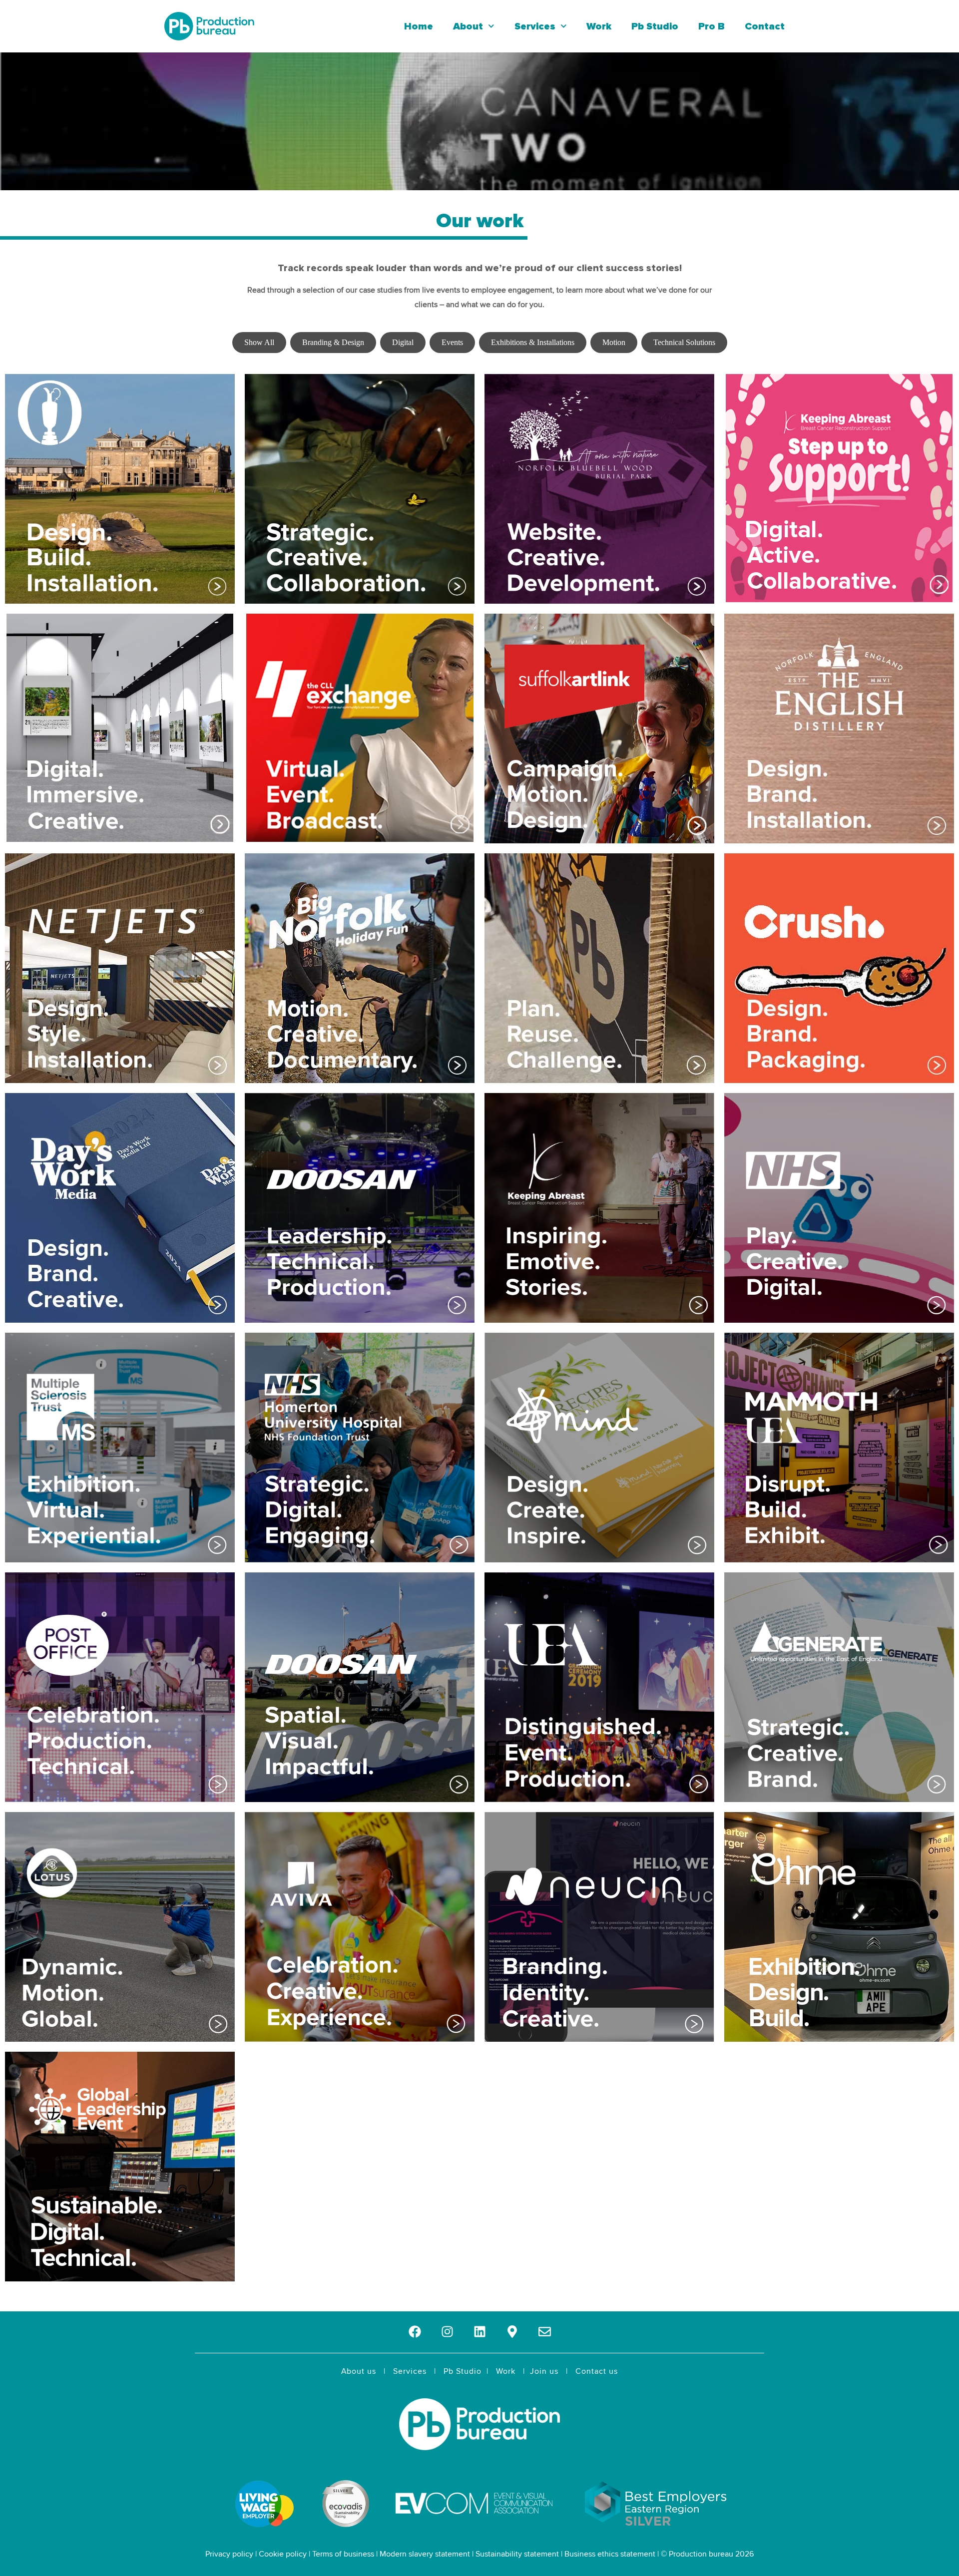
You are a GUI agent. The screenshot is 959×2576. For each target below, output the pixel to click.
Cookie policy (283, 2554)
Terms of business (343, 2554)
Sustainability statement (517, 2554)
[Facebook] (415, 2332)
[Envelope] (545, 2332)
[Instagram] (447, 2332)
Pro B (712, 26)
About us (359, 2371)
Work (599, 26)
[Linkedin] (480, 2332)
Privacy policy (229, 2554)
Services (535, 26)
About (468, 26)
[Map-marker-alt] (512, 2332)
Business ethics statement (610, 2554)
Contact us (597, 2371)
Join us (544, 2371)
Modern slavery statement (425, 2554)
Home (419, 26)
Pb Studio (655, 26)
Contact (765, 26)
